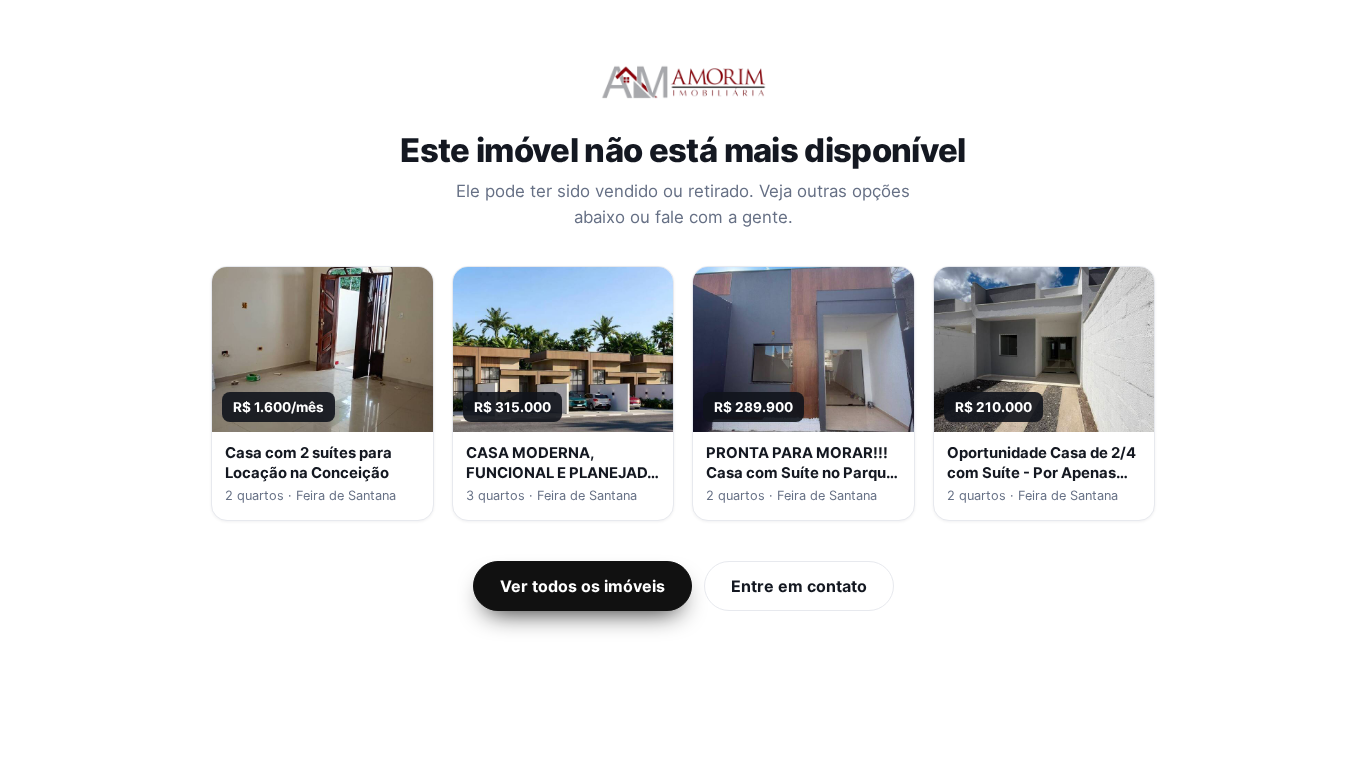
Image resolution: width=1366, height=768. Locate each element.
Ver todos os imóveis (582, 586)
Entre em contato (799, 586)
